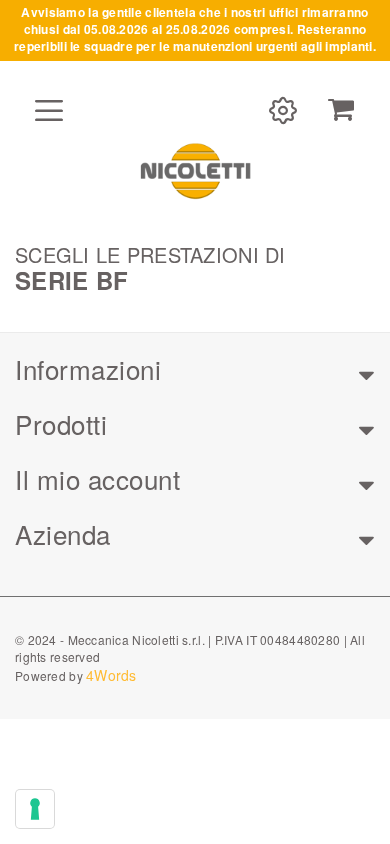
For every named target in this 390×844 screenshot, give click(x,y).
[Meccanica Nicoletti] (195, 170)
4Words (111, 675)
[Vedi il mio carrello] (341, 110)
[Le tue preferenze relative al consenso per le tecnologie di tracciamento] (35, 809)
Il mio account (97, 478)
